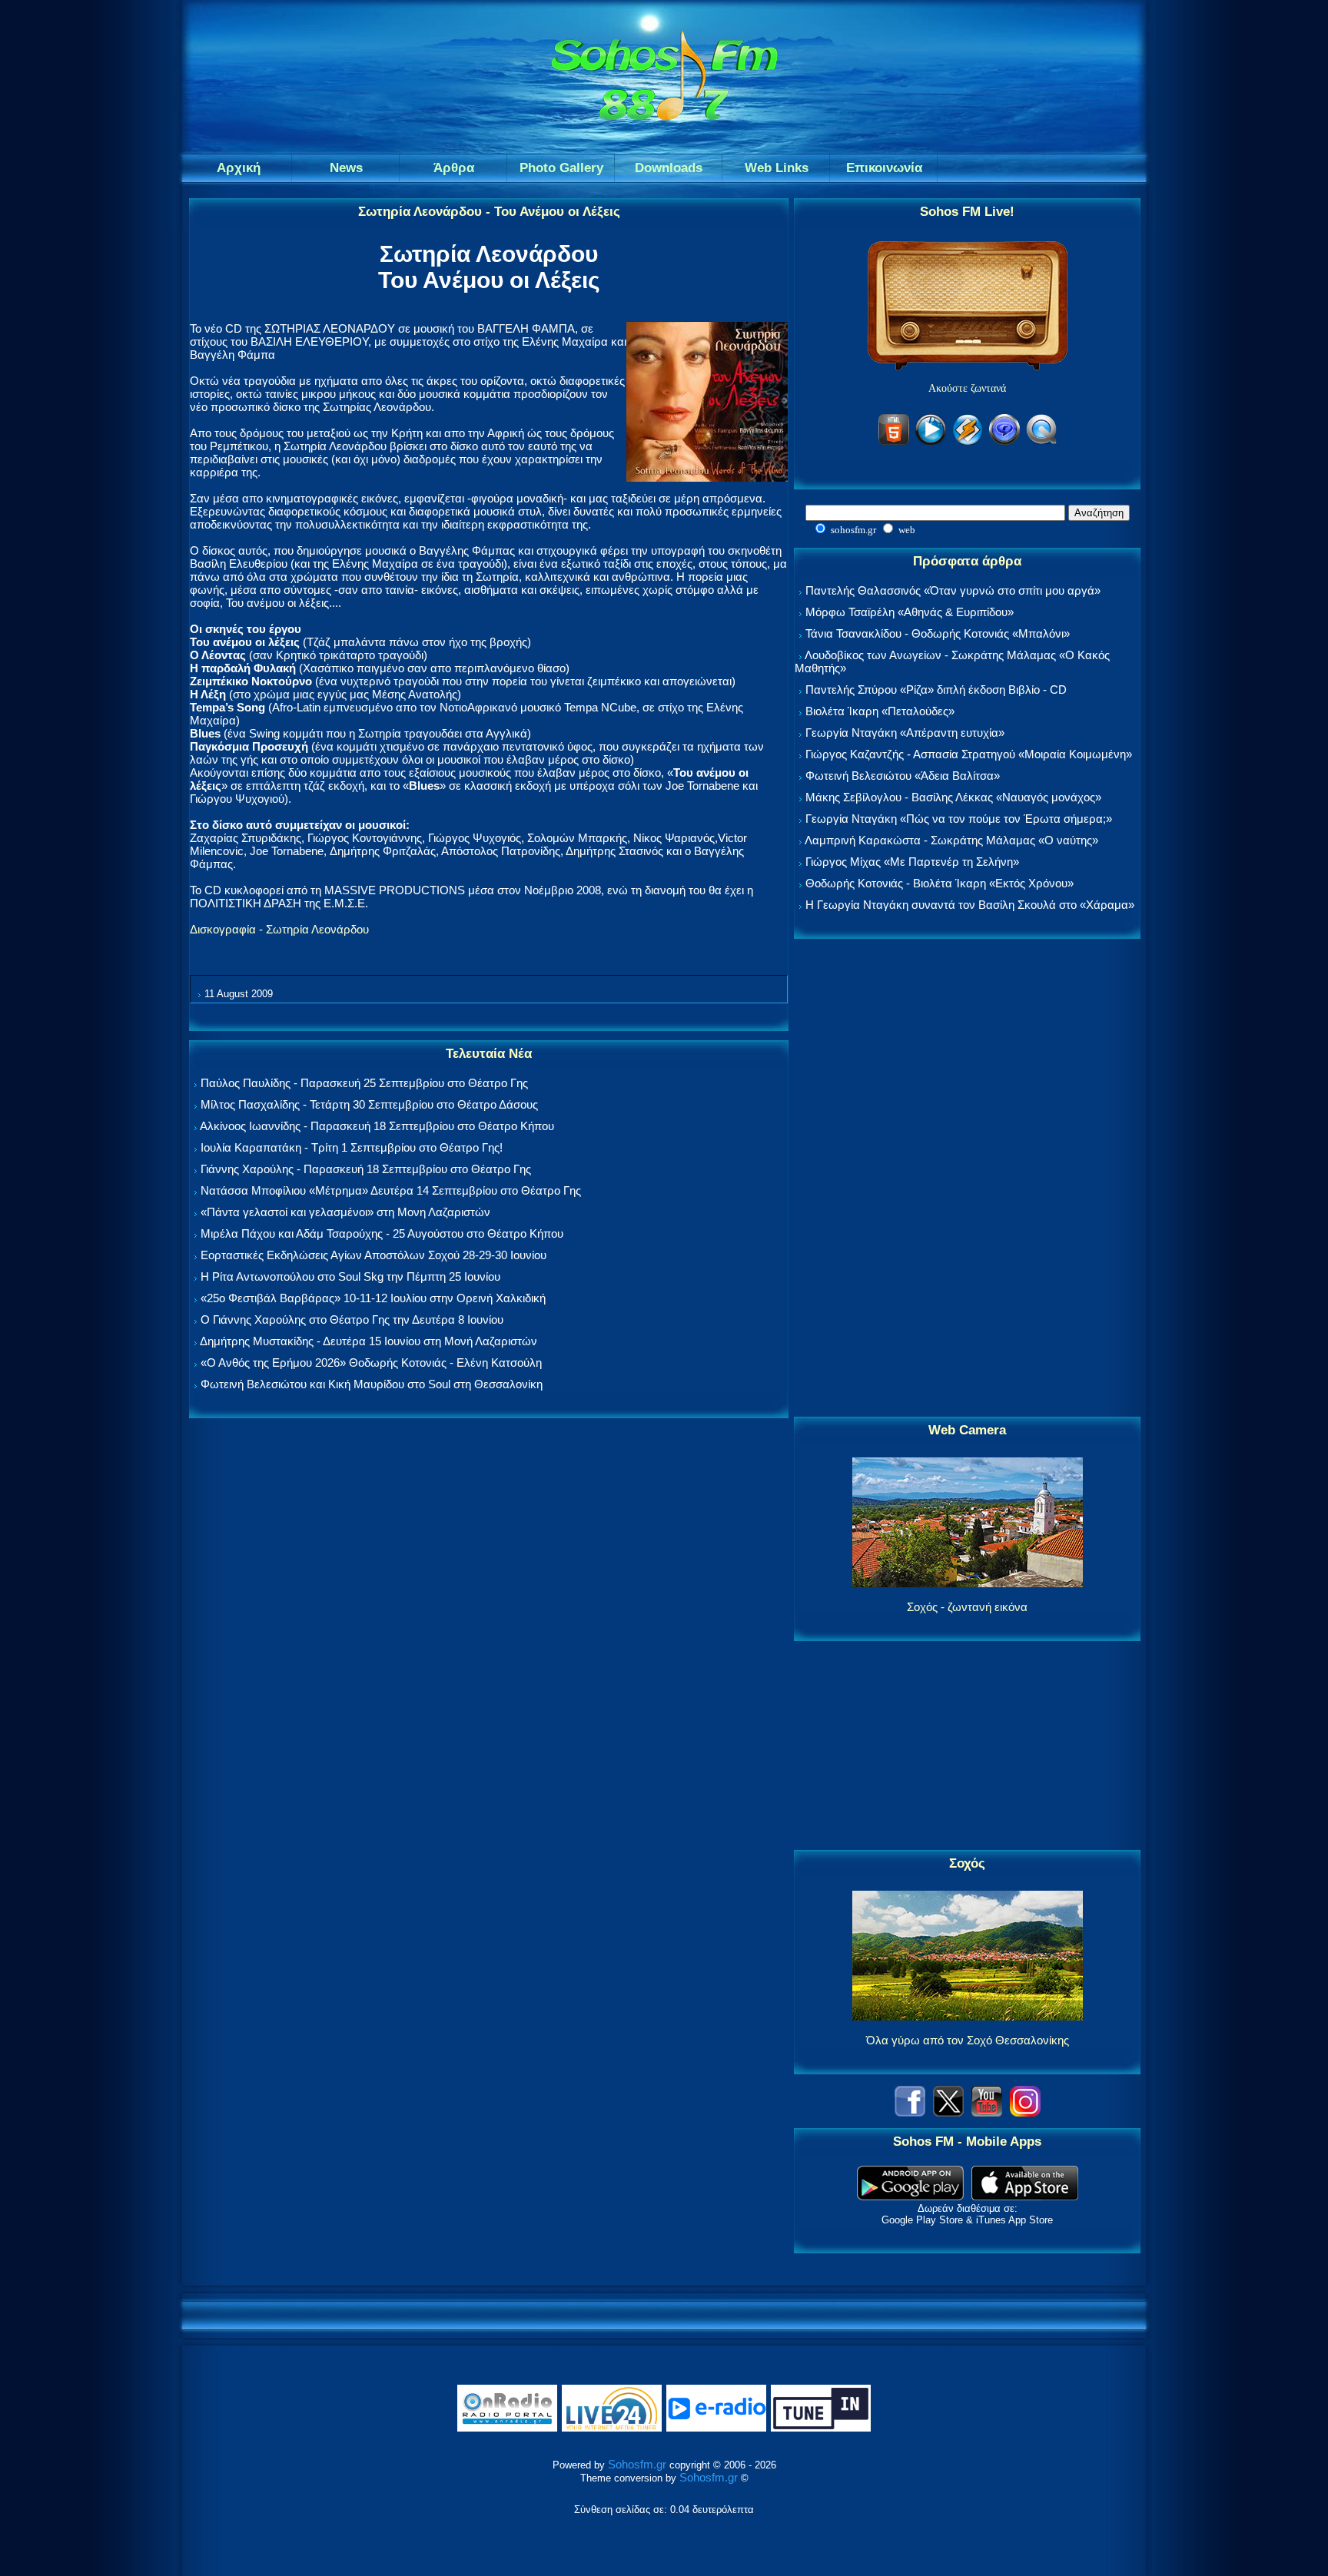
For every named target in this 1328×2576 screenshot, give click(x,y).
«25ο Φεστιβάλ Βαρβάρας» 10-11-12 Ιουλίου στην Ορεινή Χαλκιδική (373, 1298)
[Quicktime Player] (1041, 442)
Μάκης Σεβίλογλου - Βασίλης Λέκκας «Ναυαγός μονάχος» (953, 797)
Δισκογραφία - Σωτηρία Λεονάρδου (279, 929)
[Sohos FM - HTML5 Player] (894, 442)
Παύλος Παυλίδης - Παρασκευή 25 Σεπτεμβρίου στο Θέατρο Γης (364, 1083)
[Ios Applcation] (1025, 2196)
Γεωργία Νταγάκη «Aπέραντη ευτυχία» (905, 733)
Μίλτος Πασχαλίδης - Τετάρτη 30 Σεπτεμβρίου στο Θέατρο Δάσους (369, 1104)
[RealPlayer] (1004, 442)
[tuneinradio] (821, 2428)
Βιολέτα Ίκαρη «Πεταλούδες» (880, 711)
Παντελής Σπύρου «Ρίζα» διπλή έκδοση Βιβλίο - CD (936, 690)
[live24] (612, 2428)
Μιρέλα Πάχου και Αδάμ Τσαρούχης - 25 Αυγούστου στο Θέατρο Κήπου (382, 1233)
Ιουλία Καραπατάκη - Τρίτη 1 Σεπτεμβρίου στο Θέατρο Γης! (352, 1147)
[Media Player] (931, 442)
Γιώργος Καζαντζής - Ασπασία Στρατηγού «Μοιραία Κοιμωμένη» (969, 754)
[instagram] (1025, 2112)
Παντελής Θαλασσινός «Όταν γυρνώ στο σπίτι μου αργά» (953, 590)
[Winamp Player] (968, 442)
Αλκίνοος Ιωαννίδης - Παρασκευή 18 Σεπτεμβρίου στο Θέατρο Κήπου (377, 1126)
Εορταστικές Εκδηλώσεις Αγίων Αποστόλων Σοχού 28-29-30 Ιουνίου (373, 1255)
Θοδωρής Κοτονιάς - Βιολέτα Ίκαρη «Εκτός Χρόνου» (940, 883)
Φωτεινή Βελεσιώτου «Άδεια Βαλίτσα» (903, 776)
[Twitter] (948, 2112)
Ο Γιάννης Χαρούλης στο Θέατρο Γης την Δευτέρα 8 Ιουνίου (352, 1319)
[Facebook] (910, 2112)
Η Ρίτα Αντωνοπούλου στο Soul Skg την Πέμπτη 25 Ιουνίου (350, 1276)
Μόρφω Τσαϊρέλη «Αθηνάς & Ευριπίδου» (910, 612)
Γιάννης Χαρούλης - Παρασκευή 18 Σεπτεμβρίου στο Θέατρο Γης (366, 1169)
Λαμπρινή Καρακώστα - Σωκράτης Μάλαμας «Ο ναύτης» (951, 840)
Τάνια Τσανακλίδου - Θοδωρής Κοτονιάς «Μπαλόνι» (938, 633)
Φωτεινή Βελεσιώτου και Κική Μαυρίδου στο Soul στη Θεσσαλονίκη (372, 1384)
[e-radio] (716, 2428)
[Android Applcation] (910, 2196)
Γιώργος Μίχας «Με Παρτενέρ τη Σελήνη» (912, 862)
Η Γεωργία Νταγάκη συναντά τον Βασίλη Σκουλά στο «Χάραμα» (970, 905)
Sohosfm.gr (637, 2464)
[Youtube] (987, 2112)
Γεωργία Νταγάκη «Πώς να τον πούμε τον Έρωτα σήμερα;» (959, 819)
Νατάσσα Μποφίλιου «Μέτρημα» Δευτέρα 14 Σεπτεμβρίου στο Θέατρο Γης (391, 1190)
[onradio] (507, 2428)
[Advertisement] (968, 1179)
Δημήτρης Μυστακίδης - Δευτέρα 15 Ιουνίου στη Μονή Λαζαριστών (369, 1341)
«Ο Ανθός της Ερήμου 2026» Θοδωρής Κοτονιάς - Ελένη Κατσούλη (371, 1363)
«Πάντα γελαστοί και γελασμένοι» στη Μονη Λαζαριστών (345, 1212)
